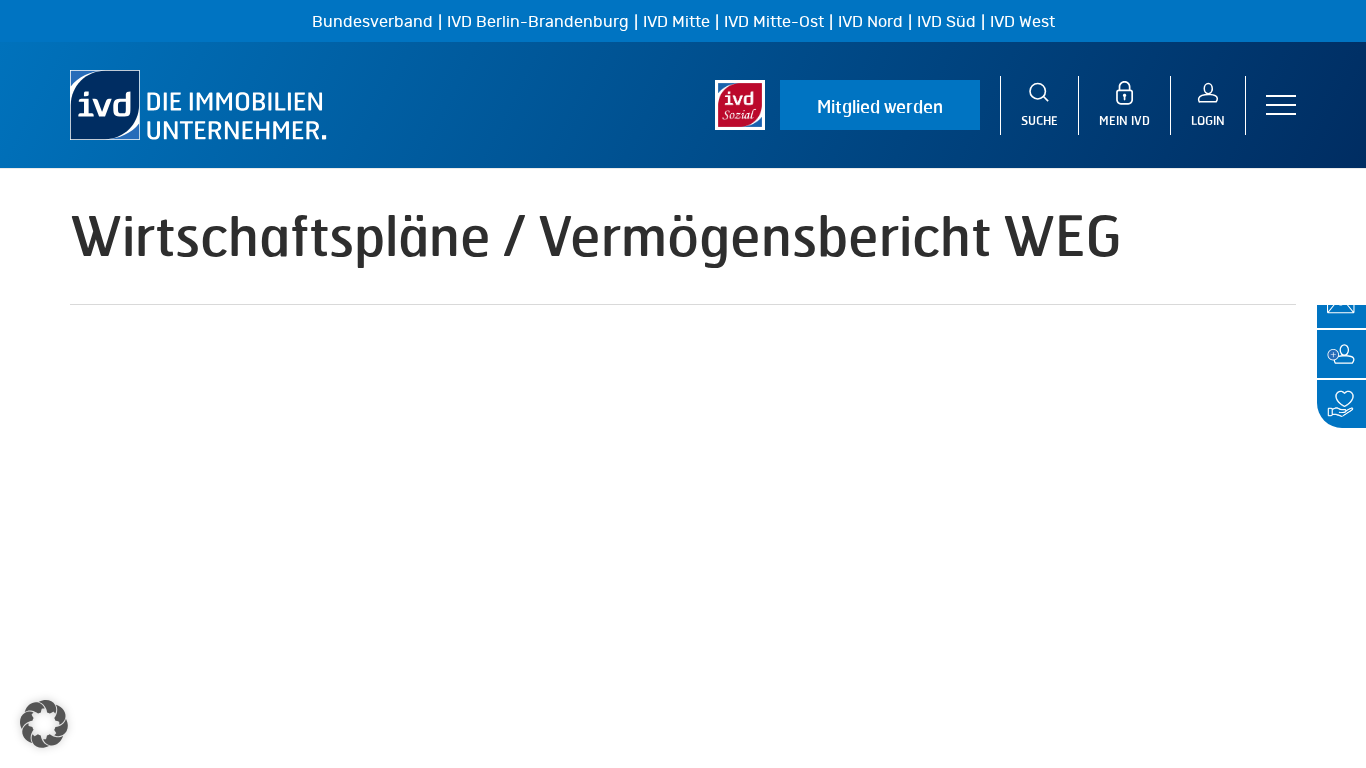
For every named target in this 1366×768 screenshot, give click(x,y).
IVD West (1022, 22)
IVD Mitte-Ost (774, 22)
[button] (1281, 105)
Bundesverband (372, 22)
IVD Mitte (676, 22)
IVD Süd (946, 22)
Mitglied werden (880, 106)
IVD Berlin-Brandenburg (538, 22)
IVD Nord (870, 22)
